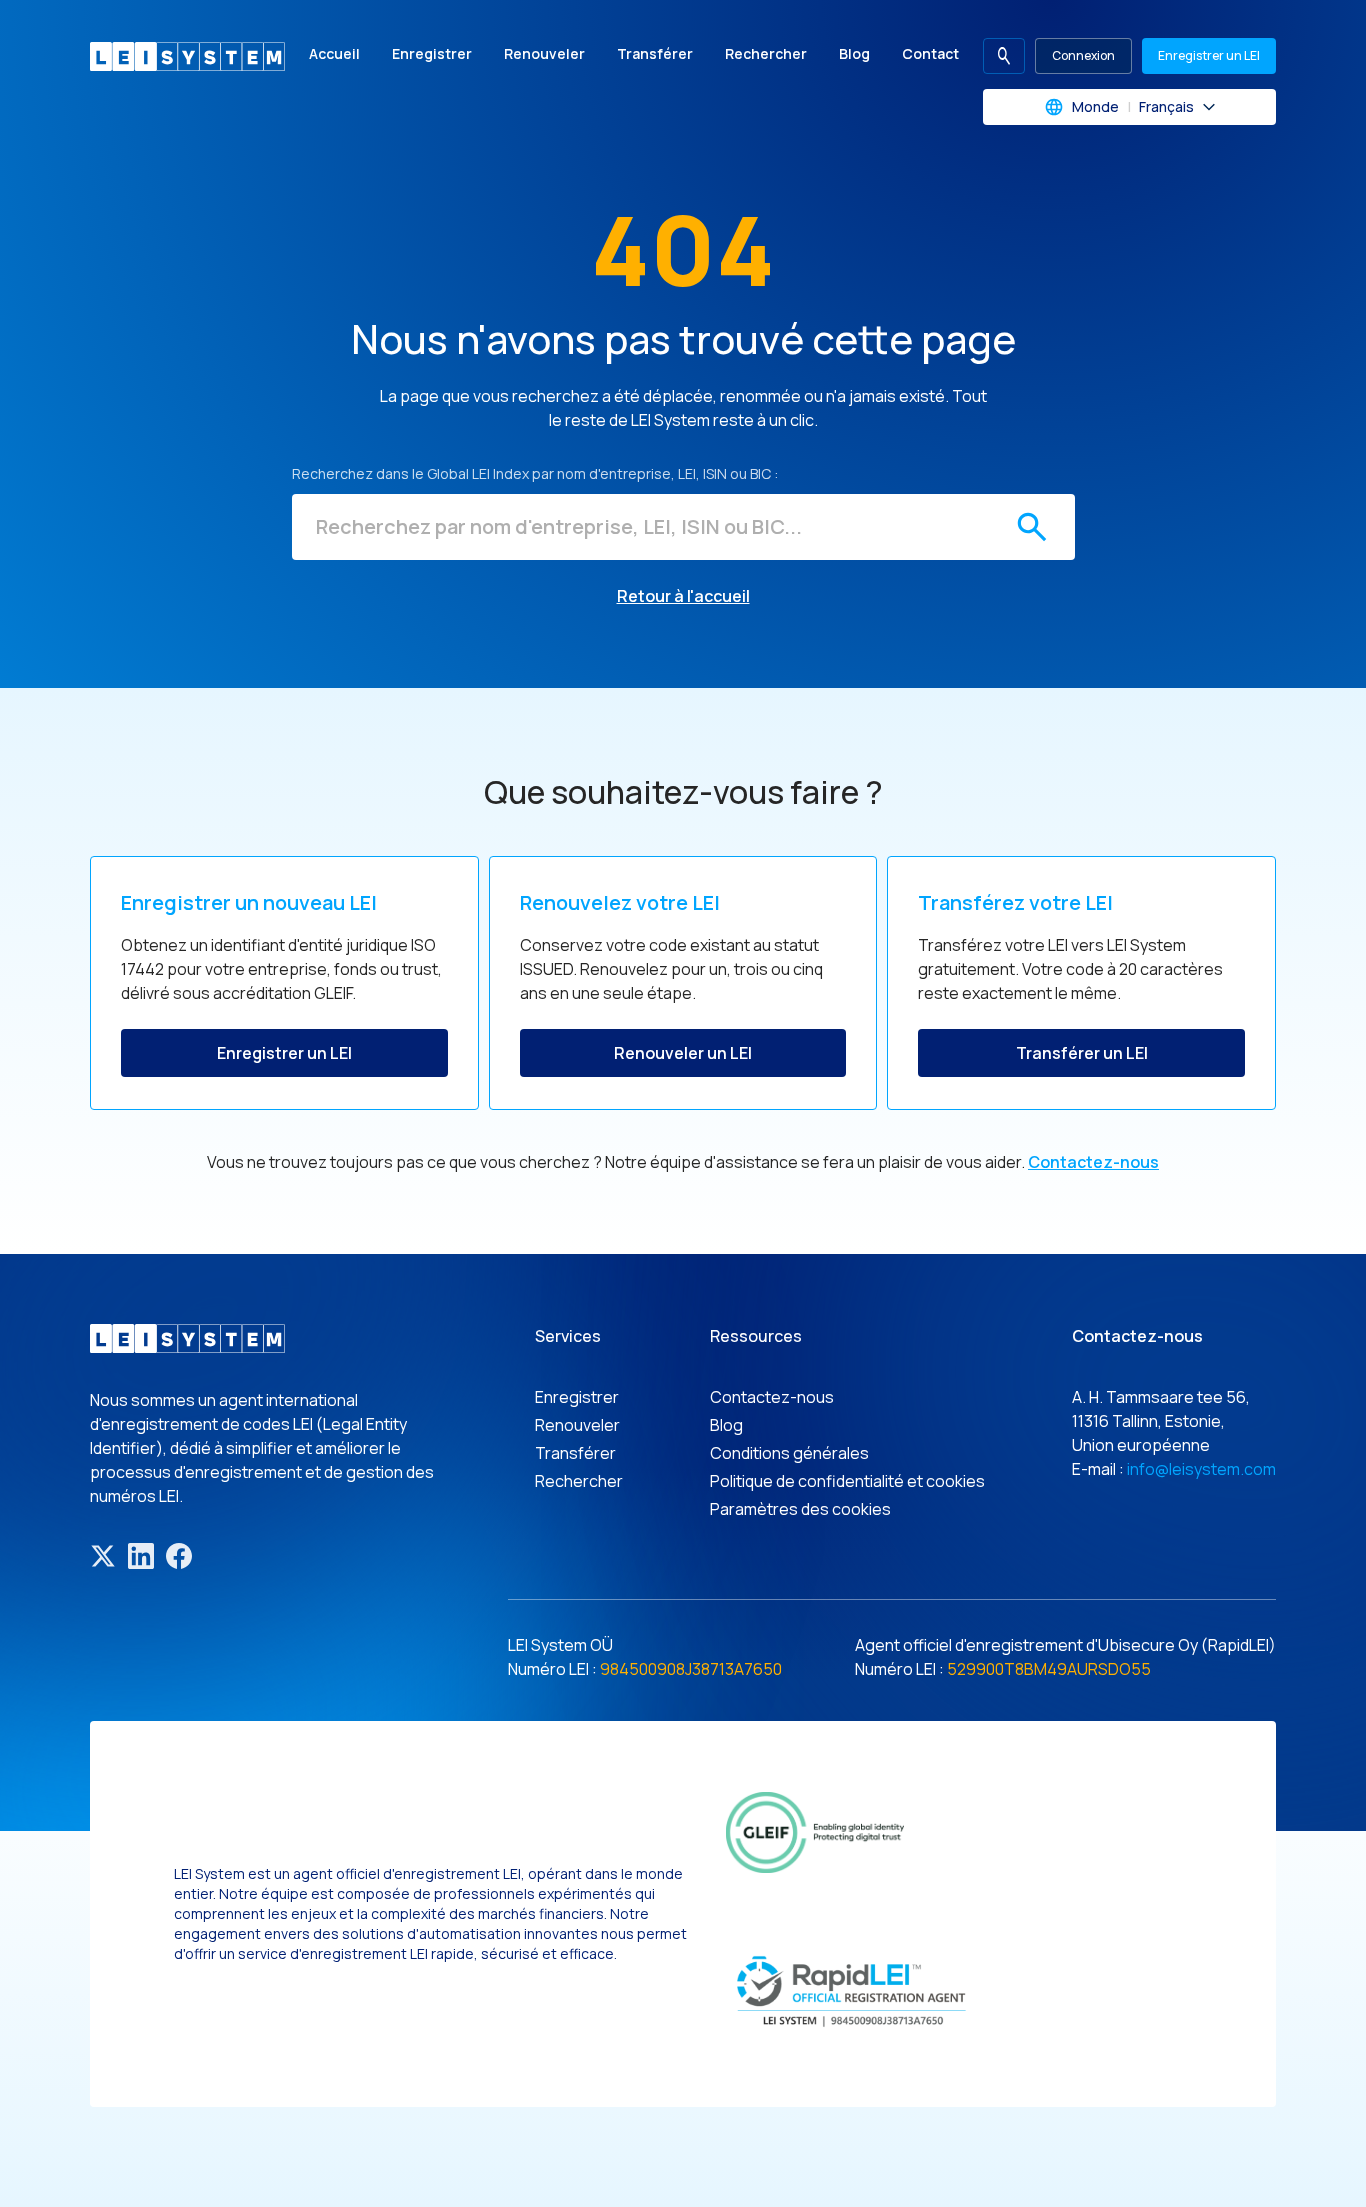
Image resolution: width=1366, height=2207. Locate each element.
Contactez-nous (1093, 1162)
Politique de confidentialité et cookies (847, 1481)
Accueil (334, 53)
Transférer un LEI (1082, 1053)
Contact (930, 53)
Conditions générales (789, 1453)
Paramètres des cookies (800, 1509)
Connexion (1083, 55)
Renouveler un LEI (683, 1053)
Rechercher (766, 53)
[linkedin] (141, 1556)
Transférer (655, 53)
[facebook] (179, 1556)
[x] (103, 1556)
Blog (854, 53)
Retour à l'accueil (683, 596)
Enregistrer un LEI (1209, 55)
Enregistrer (432, 53)
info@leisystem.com (1201, 1469)
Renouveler (544, 53)
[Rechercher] (1032, 527)
